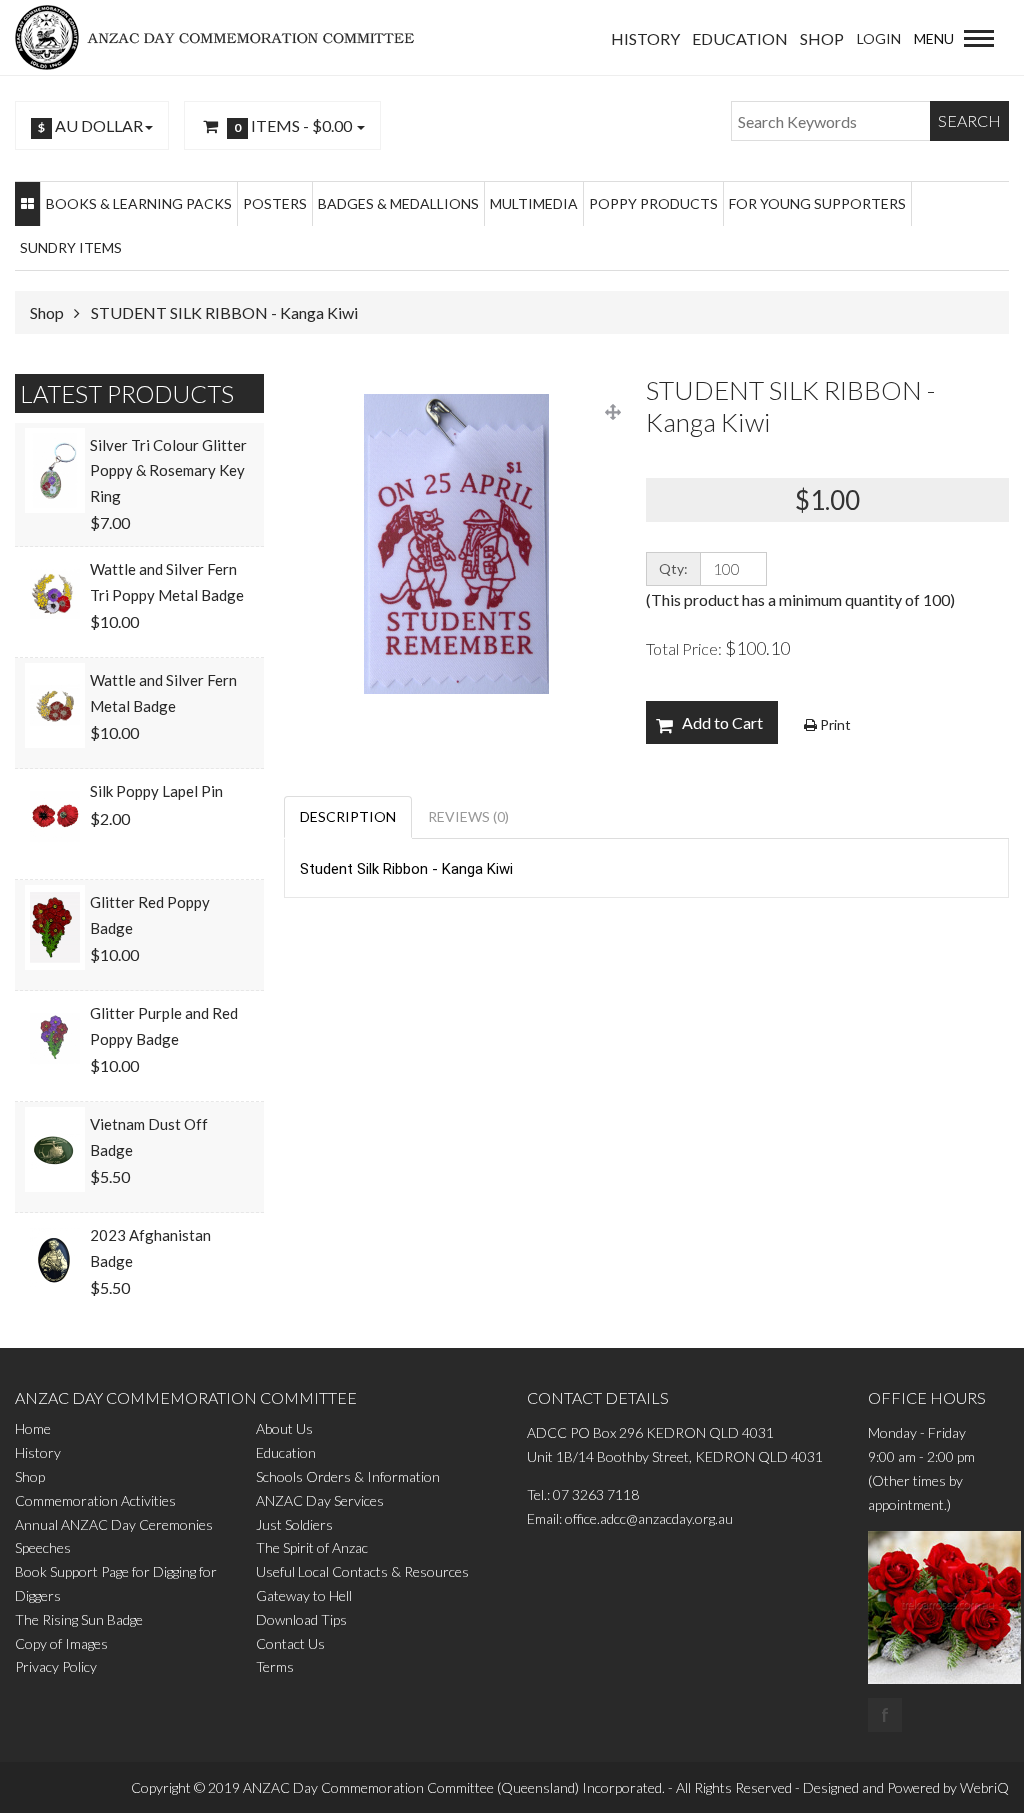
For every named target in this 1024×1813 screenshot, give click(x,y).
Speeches (43, 1547)
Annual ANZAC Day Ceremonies (114, 1524)
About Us (284, 1428)
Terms (275, 1666)
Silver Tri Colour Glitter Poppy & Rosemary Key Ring (168, 470)
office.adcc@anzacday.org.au (649, 1518)
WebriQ (984, 1787)
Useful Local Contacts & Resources (362, 1571)
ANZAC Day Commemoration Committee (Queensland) (411, 1787)
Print (834, 724)
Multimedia (534, 203)
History (38, 1452)
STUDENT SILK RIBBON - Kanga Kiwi (224, 312)
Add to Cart (722, 722)
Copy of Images (61, 1643)
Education (286, 1452)
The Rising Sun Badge (79, 1619)
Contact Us (290, 1643)
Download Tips (301, 1619)
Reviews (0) (468, 816)
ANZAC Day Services (320, 1500)
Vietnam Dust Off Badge (149, 1137)
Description (348, 816)
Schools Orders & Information (348, 1476)
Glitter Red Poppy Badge (150, 915)
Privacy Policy (56, 1666)
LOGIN (879, 38)
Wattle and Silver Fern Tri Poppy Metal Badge (167, 582)
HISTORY (645, 38)
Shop (47, 312)
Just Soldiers (294, 1524)
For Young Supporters (817, 203)
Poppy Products (653, 203)
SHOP (822, 38)
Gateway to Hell (304, 1595)
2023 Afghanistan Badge (150, 1248)
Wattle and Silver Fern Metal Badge (163, 693)
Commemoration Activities (95, 1500)
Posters (275, 203)
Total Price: (718, 648)
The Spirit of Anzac (312, 1547)
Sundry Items (71, 247)
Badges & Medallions (398, 203)
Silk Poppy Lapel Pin (156, 791)
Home (33, 1428)
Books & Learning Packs (139, 203)
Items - (293, 125)
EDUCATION (740, 38)
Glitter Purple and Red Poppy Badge (164, 1026)
